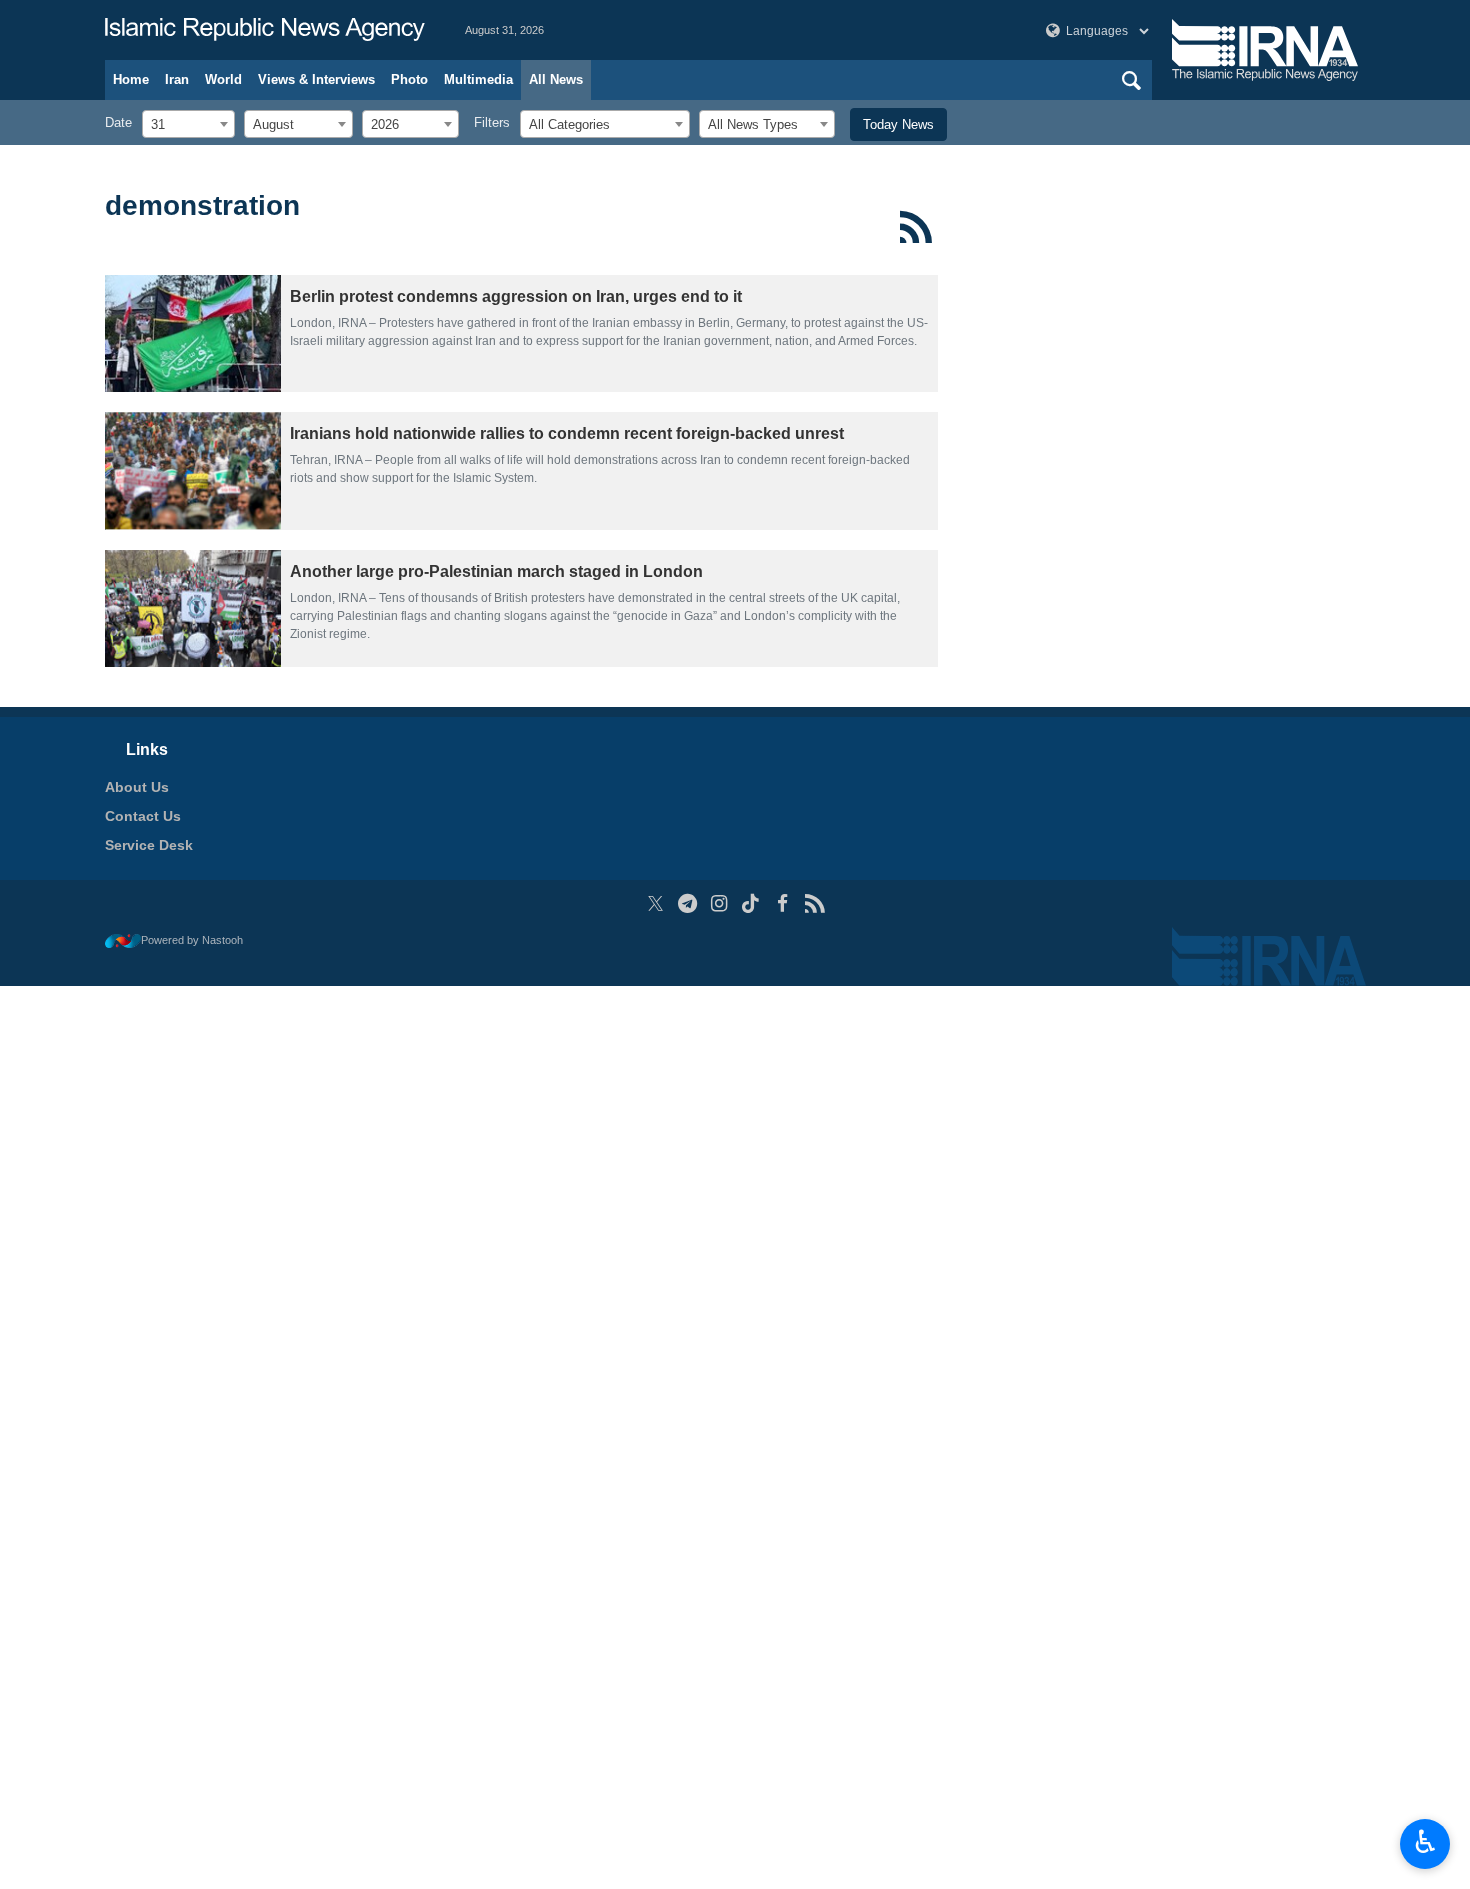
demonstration (202, 205)
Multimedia (478, 79)
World (223, 79)
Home (131, 79)
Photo (409, 79)
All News (556, 79)
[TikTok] (751, 903)
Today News (898, 124)
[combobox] (188, 124)
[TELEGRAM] (687, 903)
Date (118, 122)
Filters (492, 122)
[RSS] (916, 227)
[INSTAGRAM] (719, 903)
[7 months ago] (193, 470)
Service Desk (149, 845)
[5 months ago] (193, 333)
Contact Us (143, 816)
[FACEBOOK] (782, 903)
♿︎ (1425, 1842)
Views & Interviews (316, 79)
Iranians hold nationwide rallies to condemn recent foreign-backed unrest (567, 433)
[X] (655, 903)
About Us (137, 787)
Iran (177, 79)
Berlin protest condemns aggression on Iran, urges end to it (516, 296)
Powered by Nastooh (192, 940)
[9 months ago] (193, 608)
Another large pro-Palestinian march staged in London (496, 571)
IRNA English (265, 30)
